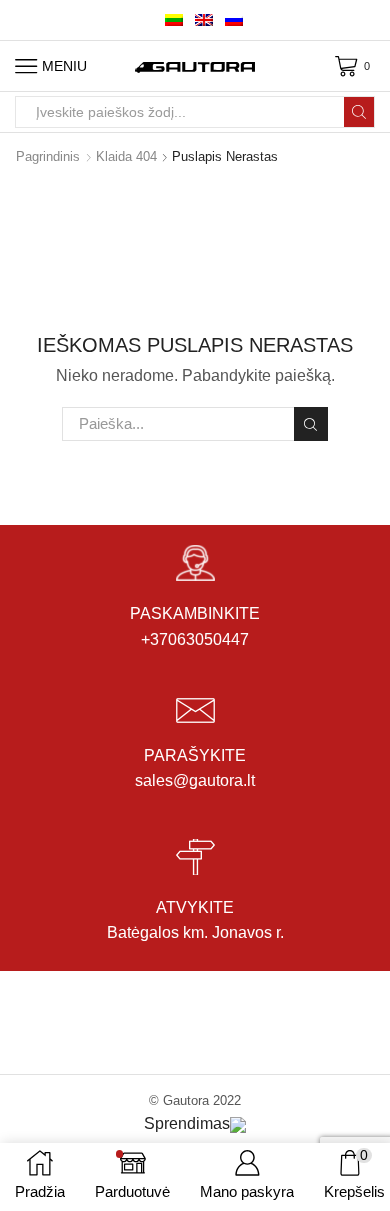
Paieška (311, 424)
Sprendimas (187, 1123)
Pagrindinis (48, 156)
